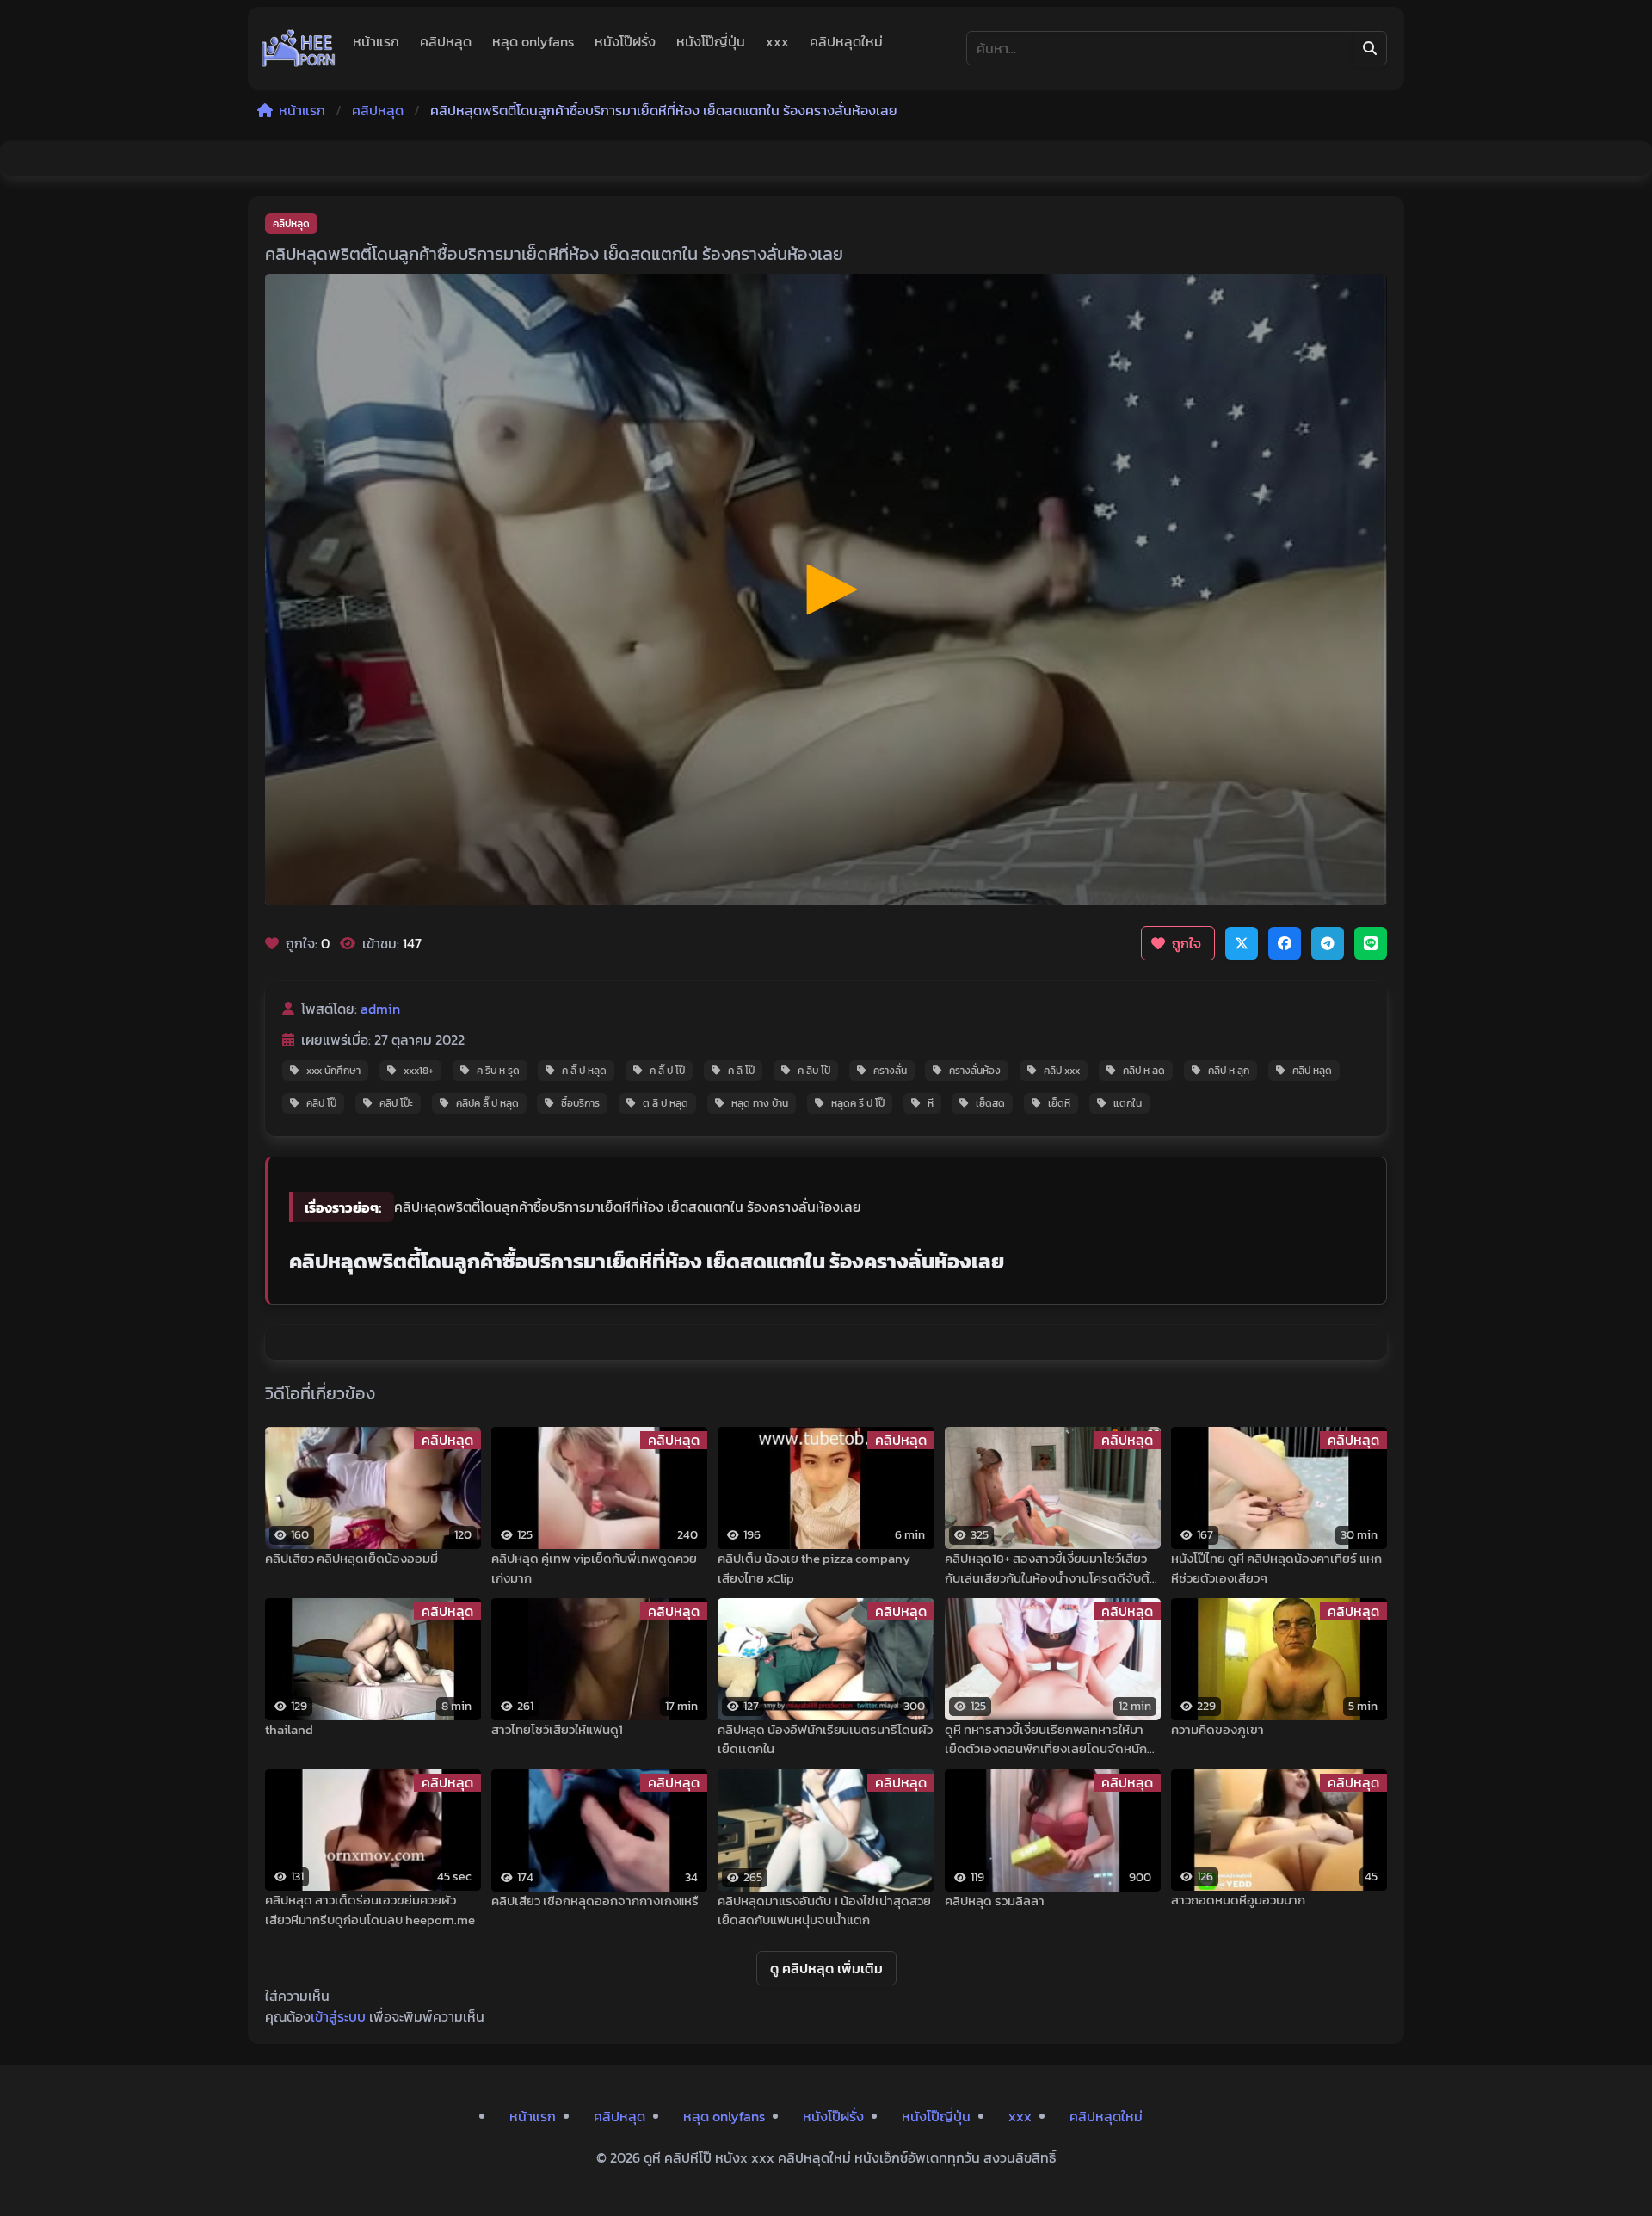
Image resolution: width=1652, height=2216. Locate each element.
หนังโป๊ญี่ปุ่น (711, 41)
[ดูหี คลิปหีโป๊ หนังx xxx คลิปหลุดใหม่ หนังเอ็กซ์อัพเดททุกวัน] (299, 48)
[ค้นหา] (1370, 48)
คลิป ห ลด (1144, 1071)
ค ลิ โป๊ (741, 1071)
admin (380, 1009)
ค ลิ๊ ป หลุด (584, 1071)
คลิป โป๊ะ (396, 1103)
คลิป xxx (1062, 1071)
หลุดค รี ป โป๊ (858, 1103)
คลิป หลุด (1312, 1071)
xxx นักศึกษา (333, 1071)
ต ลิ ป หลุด (666, 1103)
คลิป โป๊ (321, 1103)
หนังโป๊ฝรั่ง (625, 41)
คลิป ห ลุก (1229, 1071)
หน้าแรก (376, 41)
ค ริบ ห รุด (498, 1071)
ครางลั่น (890, 1071)
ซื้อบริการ (580, 1103)
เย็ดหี (1059, 1103)
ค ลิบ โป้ (814, 1071)
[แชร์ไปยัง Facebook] (1285, 943)
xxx (777, 41)
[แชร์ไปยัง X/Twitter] (1242, 943)
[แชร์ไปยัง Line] (1371, 943)
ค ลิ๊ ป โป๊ (667, 1071)
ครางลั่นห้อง (975, 1071)
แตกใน (1128, 1103)
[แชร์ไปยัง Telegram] (1328, 943)
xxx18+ (419, 1071)
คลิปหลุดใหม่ (846, 41)
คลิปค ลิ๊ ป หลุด (487, 1103)
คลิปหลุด (446, 41)
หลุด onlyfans (533, 41)
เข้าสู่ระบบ (338, 2016)
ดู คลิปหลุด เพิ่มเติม (826, 1968)
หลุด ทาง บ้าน (760, 1103)
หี (931, 1103)
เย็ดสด (990, 1103)
